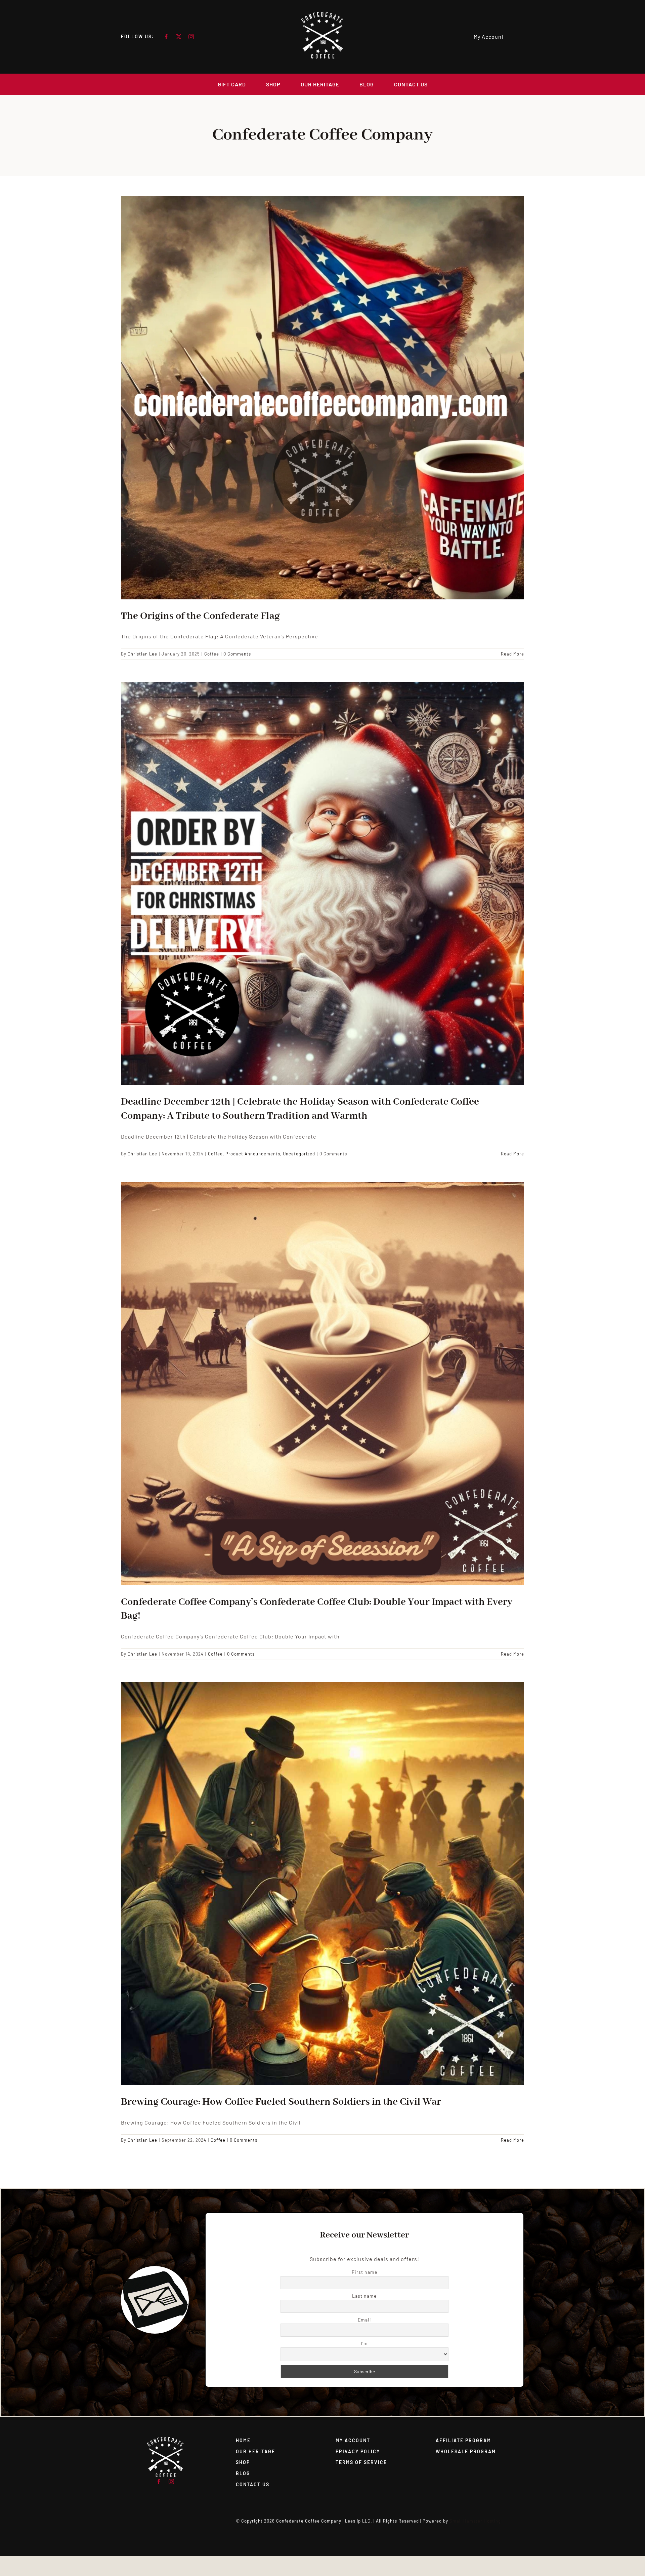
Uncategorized (299, 1154)
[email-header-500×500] (165, 2439)
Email (364, 2320)
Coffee (212, 654)
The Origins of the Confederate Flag (200, 616)
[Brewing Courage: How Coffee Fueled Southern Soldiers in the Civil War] (322, 1884)
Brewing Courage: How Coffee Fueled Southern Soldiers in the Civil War (281, 2102)
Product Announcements (253, 1154)
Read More (512, 654)
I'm (364, 2343)
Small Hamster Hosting (475, 2521)
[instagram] (191, 37)
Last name (364, 2296)
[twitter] (179, 37)
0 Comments (237, 654)
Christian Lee (142, 654)
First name (364, 2272)
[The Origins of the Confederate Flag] (322, 398)
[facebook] (166, 37)
